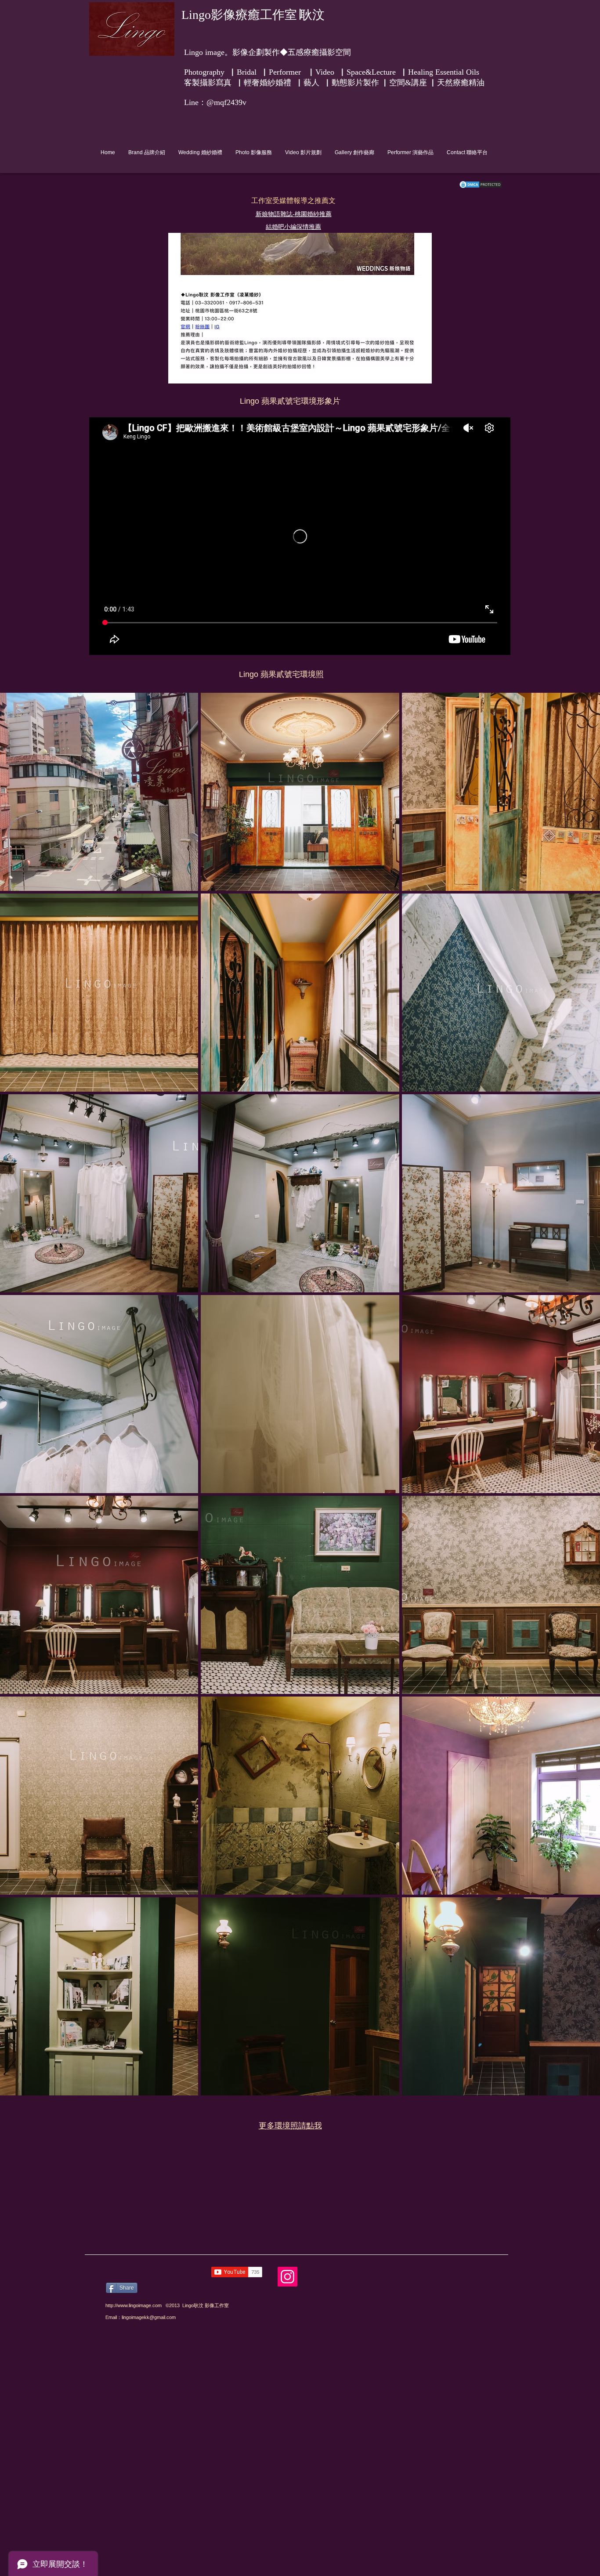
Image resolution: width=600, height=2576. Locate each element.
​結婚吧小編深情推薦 (293, 227)
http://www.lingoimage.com (134, 2305)
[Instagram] (287, 2277)
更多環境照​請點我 (290, 2126)
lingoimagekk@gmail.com (149, 2317)
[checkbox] (21, 1073)
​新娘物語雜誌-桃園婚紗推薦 (294, 214)
